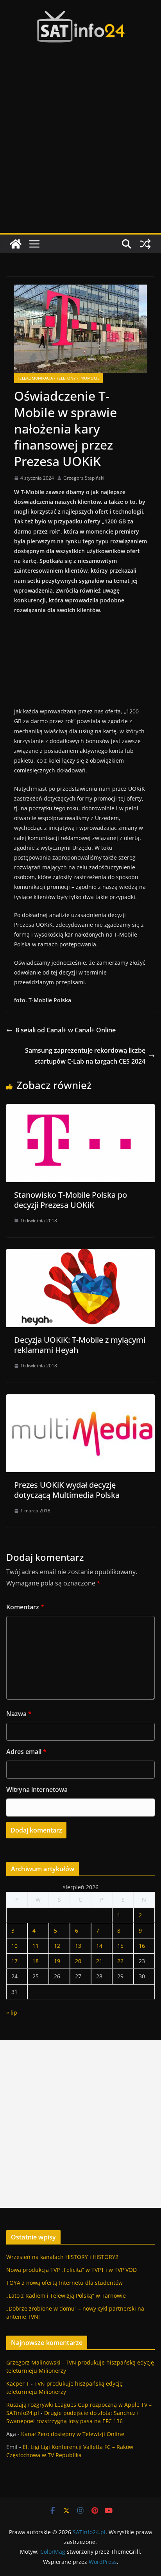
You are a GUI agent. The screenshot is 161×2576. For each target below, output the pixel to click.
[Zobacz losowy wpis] (145, 244)
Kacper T (18, 2383)
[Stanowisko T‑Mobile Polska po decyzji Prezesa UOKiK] (80, 1109)
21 (99, 1961)
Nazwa (19, 1714)
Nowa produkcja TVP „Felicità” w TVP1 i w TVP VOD (72, 2270)
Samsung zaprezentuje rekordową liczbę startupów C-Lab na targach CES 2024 (85, 1056)
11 (36, 1946)
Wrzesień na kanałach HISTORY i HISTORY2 (62, 2257)
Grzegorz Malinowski (33, 2362)
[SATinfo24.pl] (16, 244)
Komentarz (25, 1607)
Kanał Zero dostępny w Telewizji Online (73, 2434)
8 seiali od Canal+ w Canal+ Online (66, 1030)
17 (14, 1961)
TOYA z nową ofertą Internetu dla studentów (64, 2283)
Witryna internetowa (37, 1790)
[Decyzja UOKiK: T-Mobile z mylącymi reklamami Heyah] (80, 1254)
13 (78, 1946)
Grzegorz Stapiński (84, 478)
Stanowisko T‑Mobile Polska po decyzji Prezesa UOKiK (71, 1200)
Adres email (26, 1752)
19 (57, 1961)
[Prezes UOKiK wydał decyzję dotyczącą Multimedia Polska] (80, 1400)
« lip (12, 2013)
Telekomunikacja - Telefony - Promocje (58, 378)
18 (36, 1961)
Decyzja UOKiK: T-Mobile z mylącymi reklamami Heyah (80, 1345)
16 (142, 1946)
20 (78, 1961)
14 (99, 1946)
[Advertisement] (80, 149)
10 (14, 1946)
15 (120, 1946)
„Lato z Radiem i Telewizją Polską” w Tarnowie (66, 2296)
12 (57, 1946)
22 (120, 1961)
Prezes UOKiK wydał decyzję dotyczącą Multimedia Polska (67, 1490)
